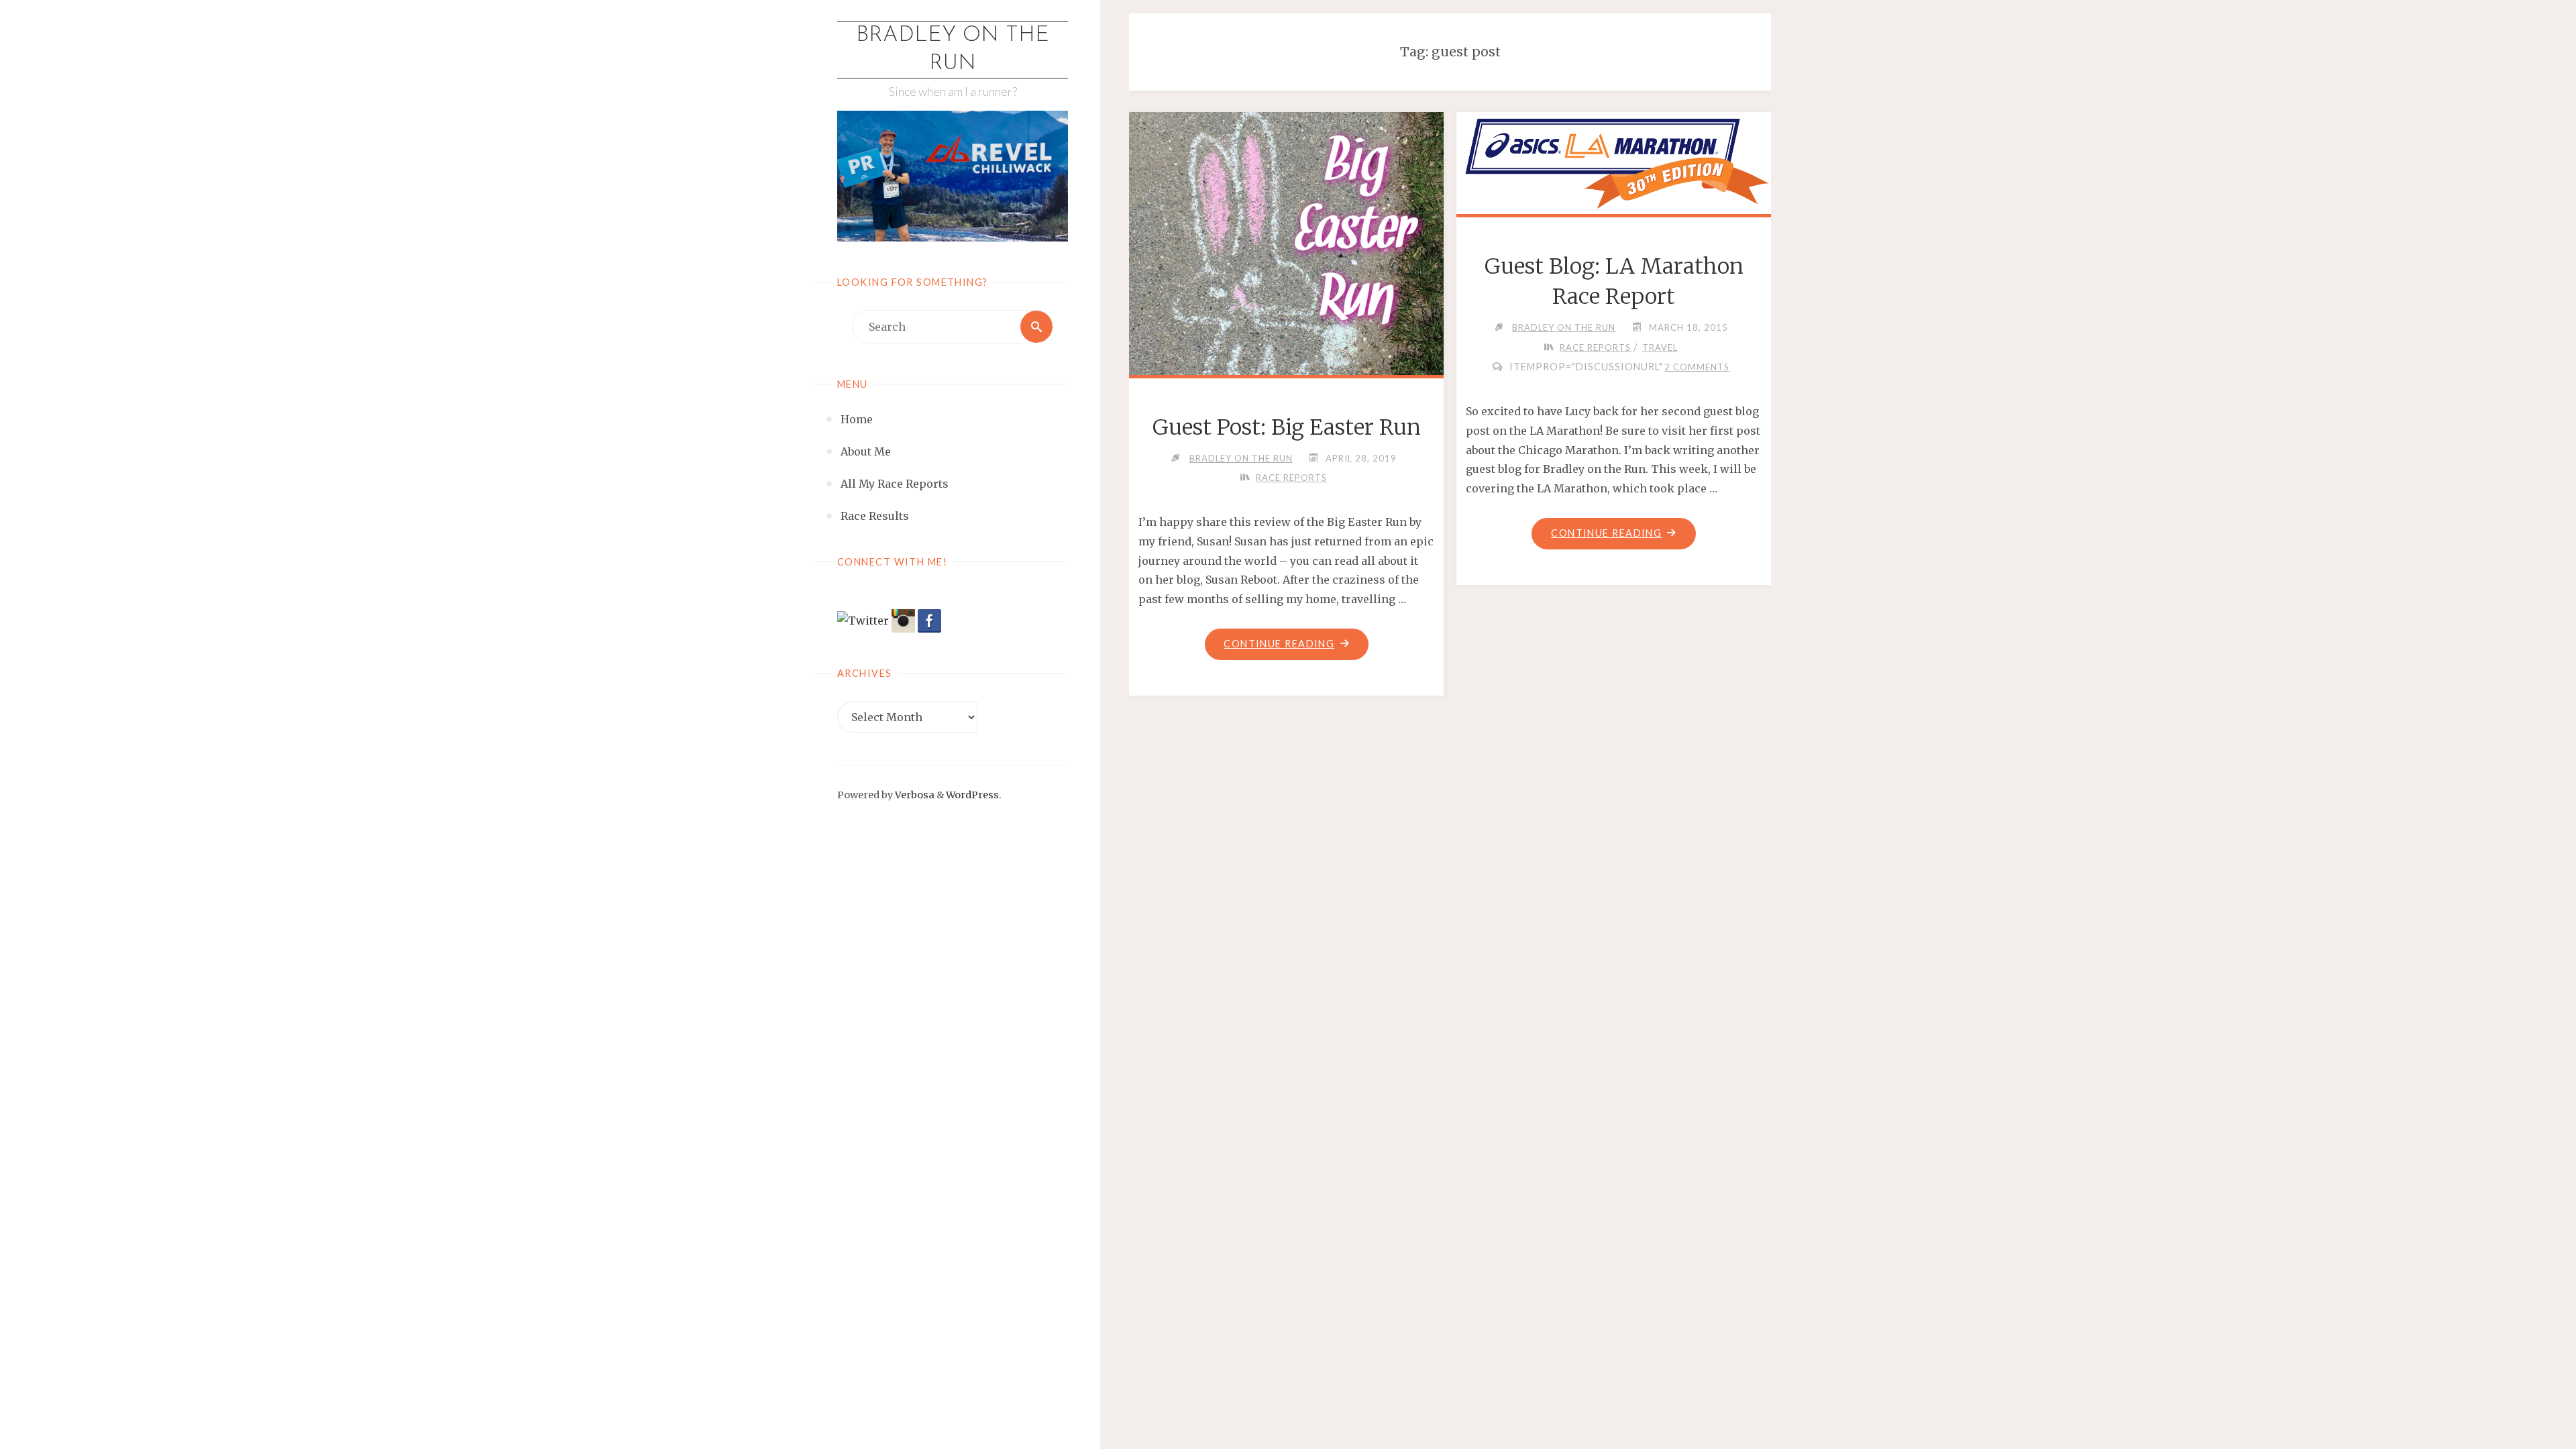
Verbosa (914, 795)
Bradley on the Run (953, 50)
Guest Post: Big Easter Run (1287, 427)
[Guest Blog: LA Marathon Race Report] (1613, 160)
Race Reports (1291, 478)
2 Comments (1697, 367)
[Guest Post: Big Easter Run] (1287, 268)
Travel (1660, 347)
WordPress (972, 795)
